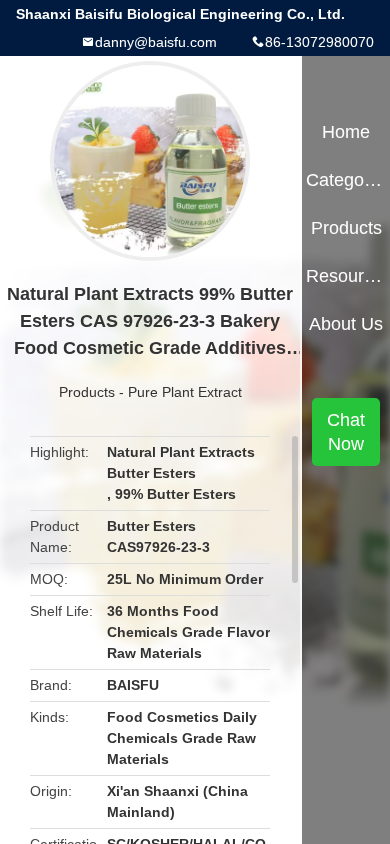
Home (346, 132)
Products (87, 392)
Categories (345, 180)
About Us (346, 324)
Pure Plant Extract (185, 392)
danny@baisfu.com (156, 42)
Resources (345, 276)
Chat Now (346, 432)
